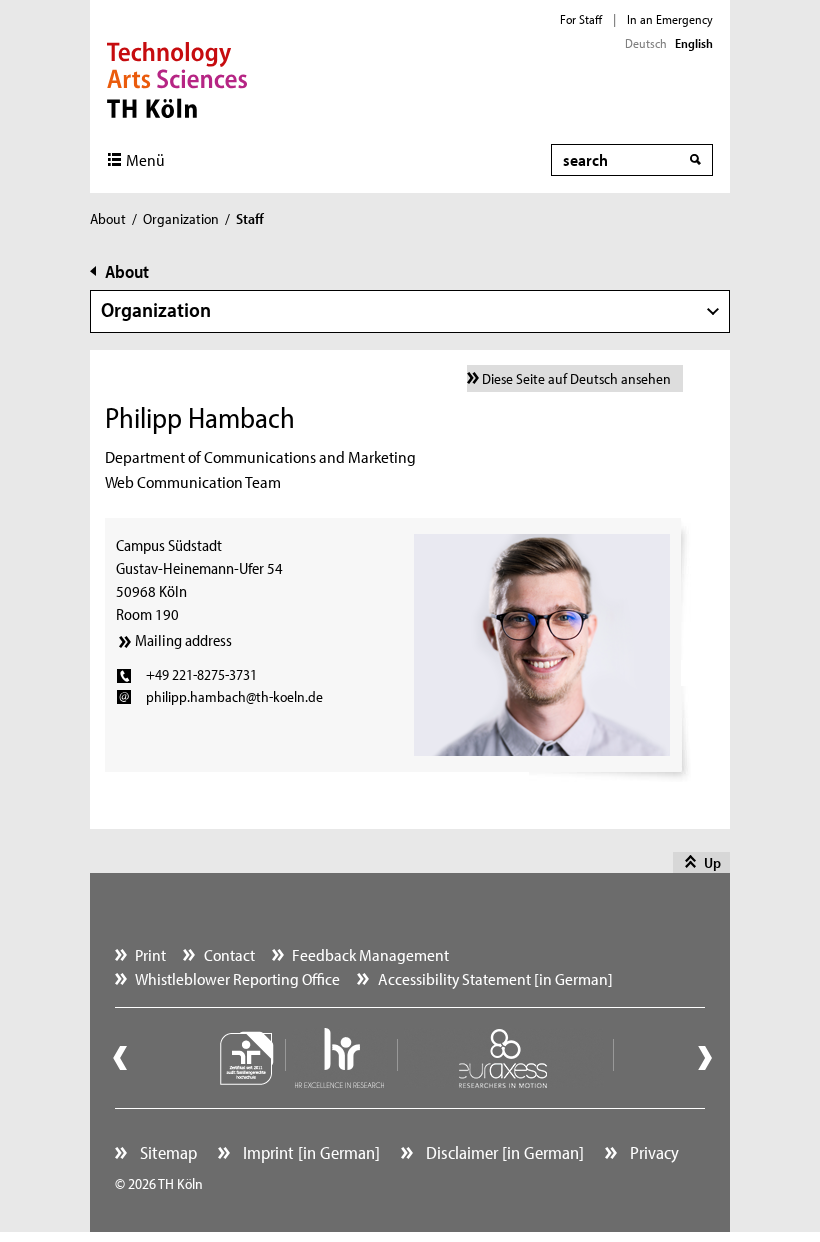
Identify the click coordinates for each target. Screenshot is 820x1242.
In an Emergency (670, 19)
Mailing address (183, 640)
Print (150, 954)
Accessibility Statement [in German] (495, 978)
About (108, 218)
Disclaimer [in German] (503, 1152)
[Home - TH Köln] (177, 78)
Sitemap (166, 1152)
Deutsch (646, 43)
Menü (145, 159)
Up (712, 862)
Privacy (652, 1152)
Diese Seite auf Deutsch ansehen (576, 378)
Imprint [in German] (309, 1152)
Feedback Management (370, 954)
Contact (229, 954)
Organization (181, 218)
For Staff (581, 19)
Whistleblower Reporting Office (237, 978)
